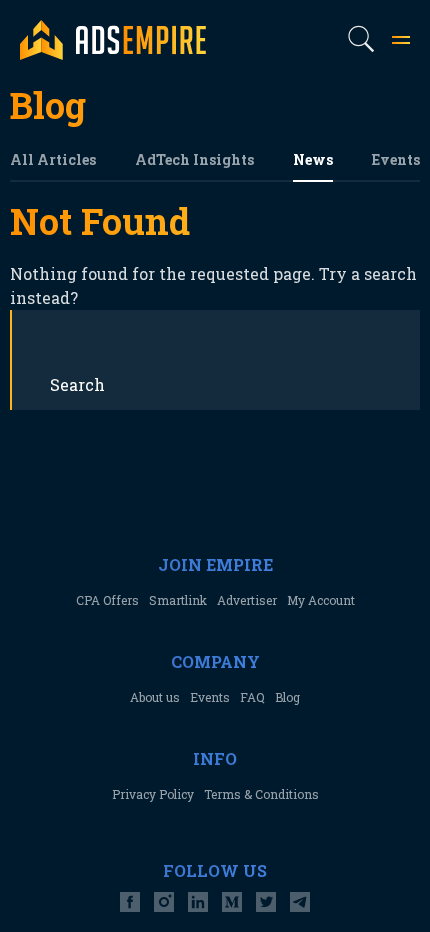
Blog (287, 697)
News (313, 159)
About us (155, 697)
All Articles (53, 159)
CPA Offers (107, 600)
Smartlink (178, 600)
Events (396, 159)
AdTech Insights (194, 159)
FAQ (252, 697)
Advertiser (247, 600)
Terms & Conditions (261, 794)
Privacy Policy (153, 794)
